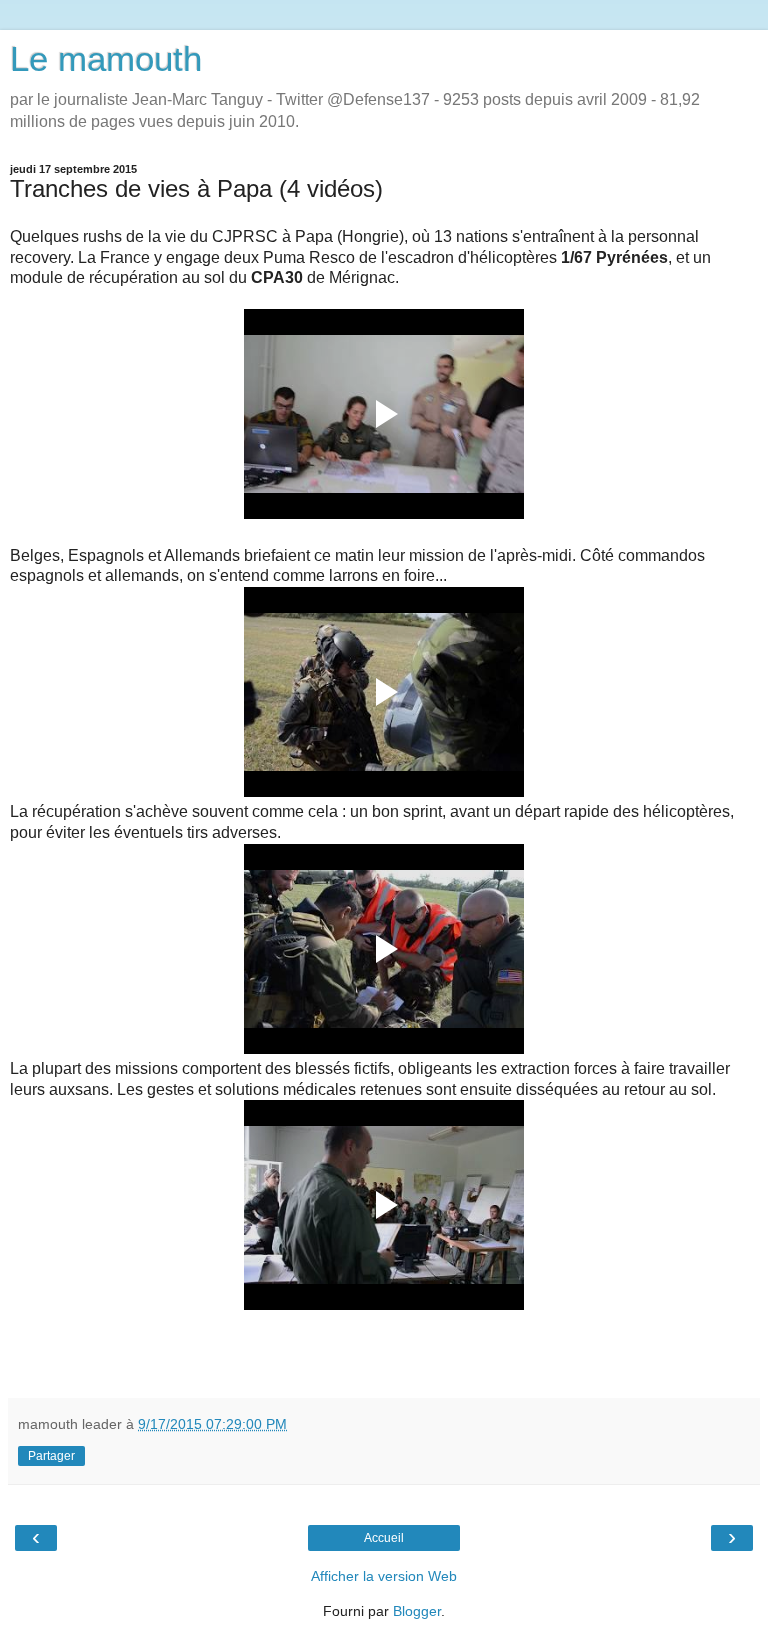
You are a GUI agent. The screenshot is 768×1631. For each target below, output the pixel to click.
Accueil (384, 1538)
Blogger (417, 1611)
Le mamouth (106, 59)
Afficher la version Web (384, 1576)
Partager (51, 1456)
